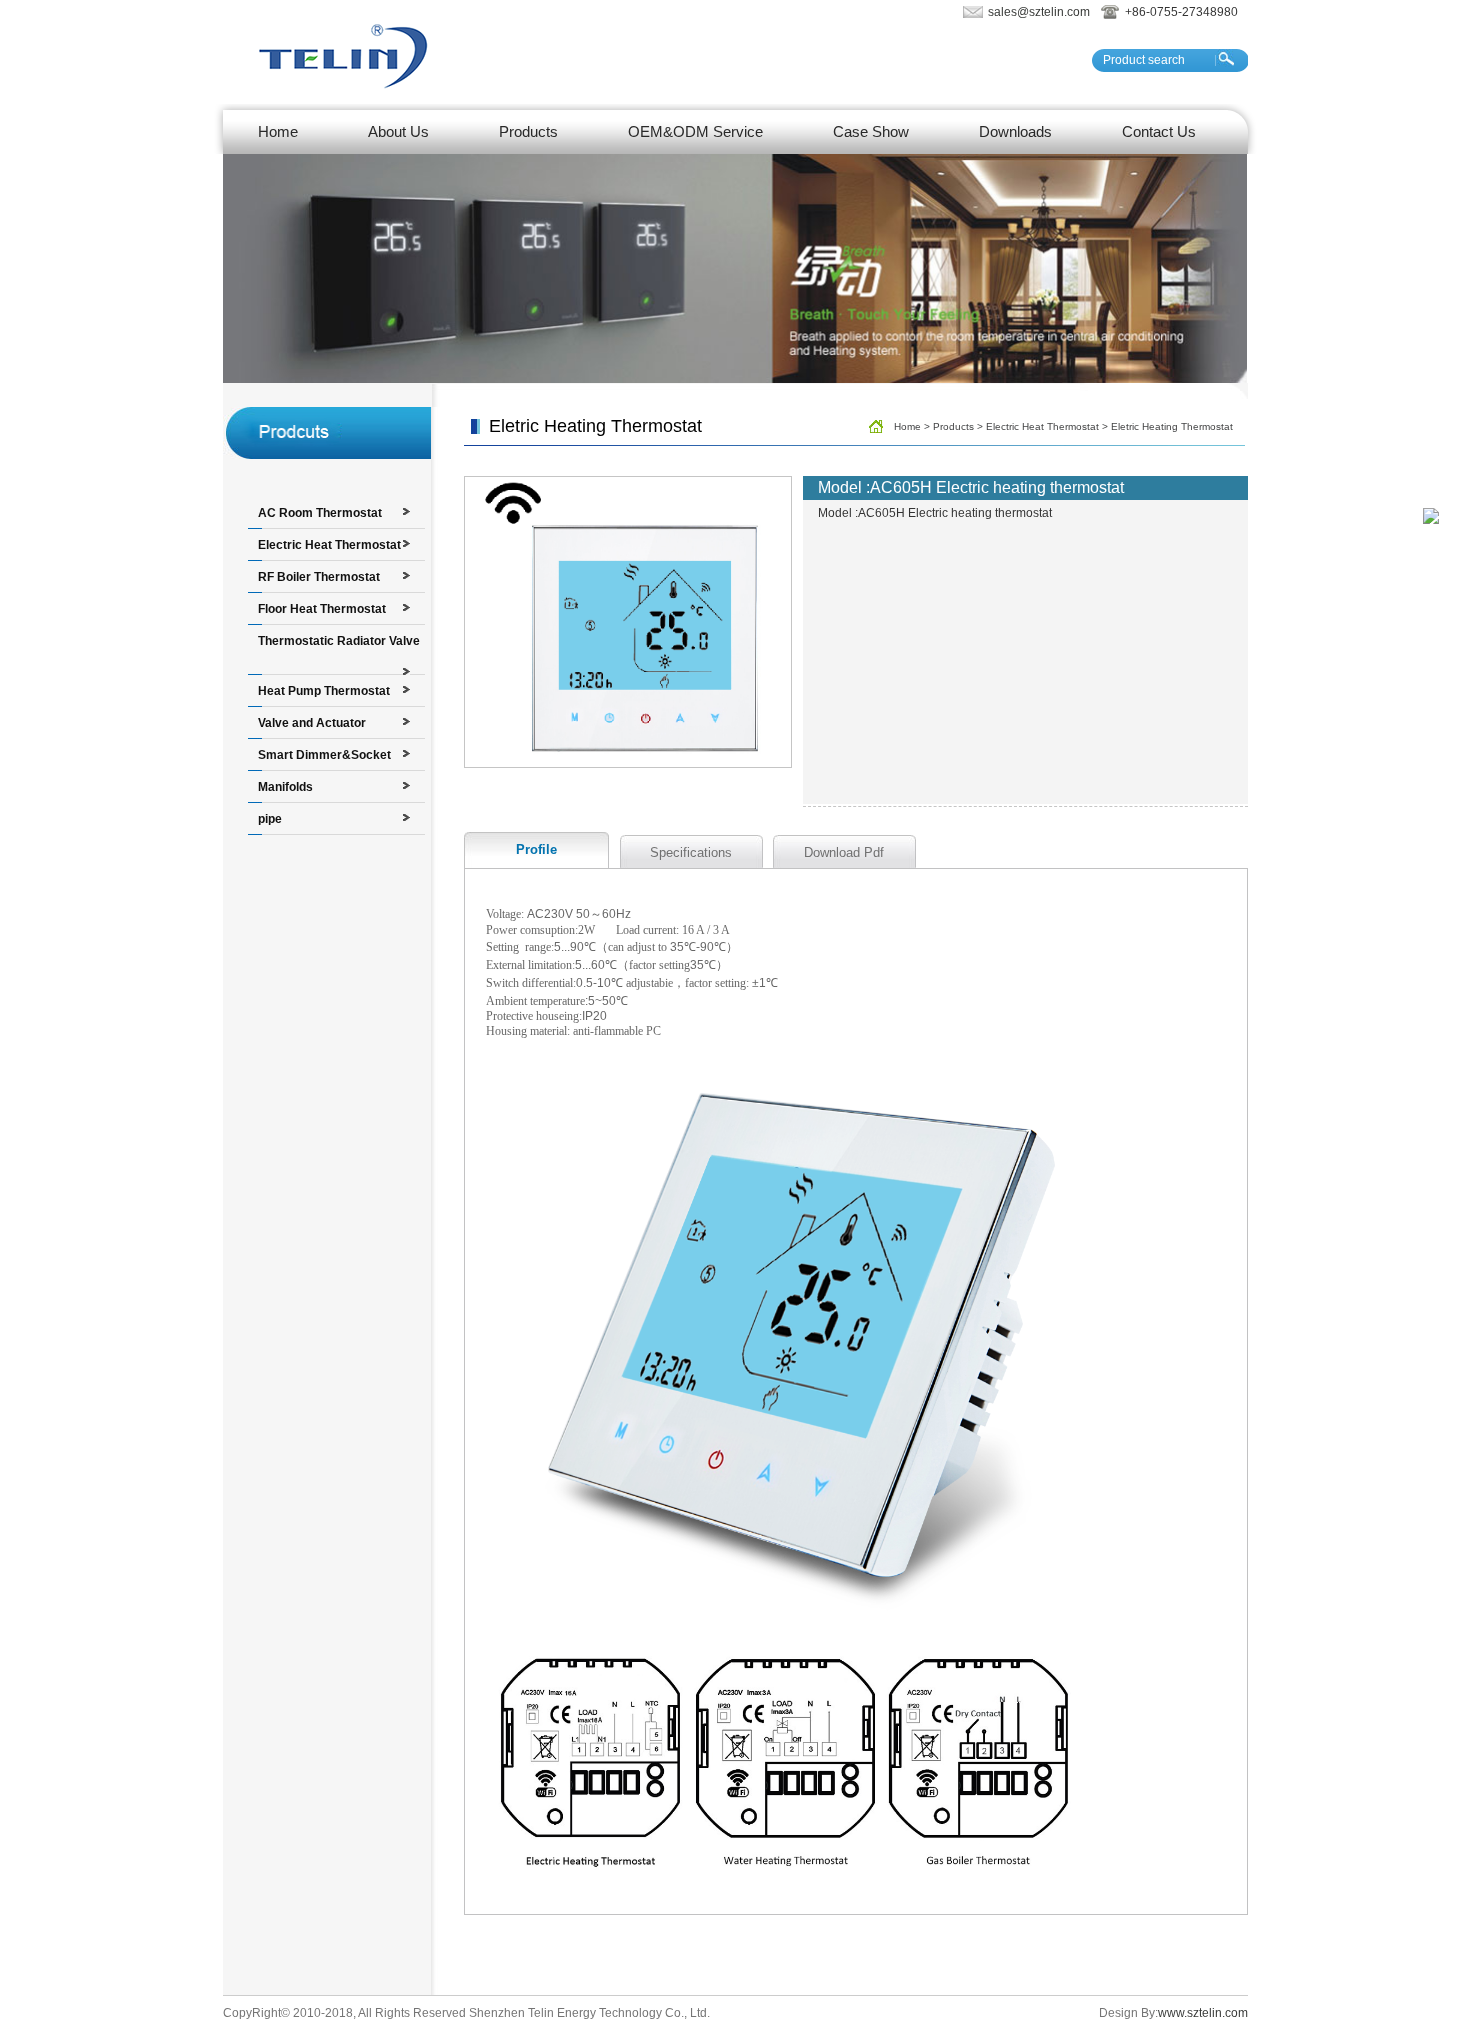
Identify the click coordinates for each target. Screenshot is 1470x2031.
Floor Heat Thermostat (322, 609)
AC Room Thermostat (320, 513)
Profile (536, 849)
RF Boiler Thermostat (319, 577)
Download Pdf (844, 852)
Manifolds (285, 787)
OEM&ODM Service (695, 131)
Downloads (1015, 131)
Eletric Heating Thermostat (1172, 426)
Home (278, 131)
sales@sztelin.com (1039, 12)
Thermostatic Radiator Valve (339, 641)
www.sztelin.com (1203, 2013)
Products (528, 131)
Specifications (691, 852)
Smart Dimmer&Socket (324, 755)
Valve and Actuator (312, 723)
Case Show (871, 131)
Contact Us (1159, 131)
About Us (398, 131)
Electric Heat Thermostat (329, 545)
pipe (270, 819)
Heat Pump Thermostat (324, 691)
